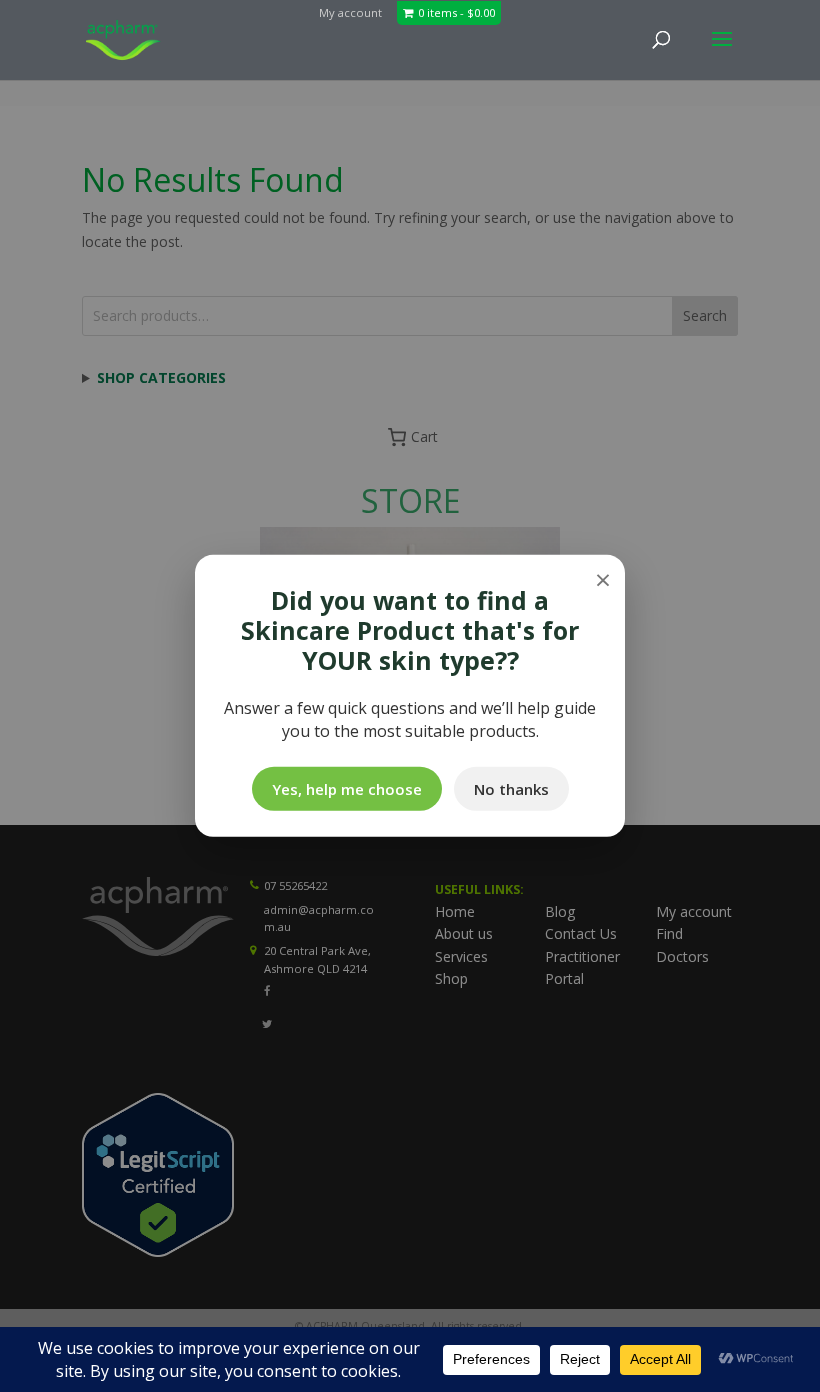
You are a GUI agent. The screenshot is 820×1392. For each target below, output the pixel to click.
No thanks (511, 789)
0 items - (456, 12)
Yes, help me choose (347, 789)
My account (350, 12)
